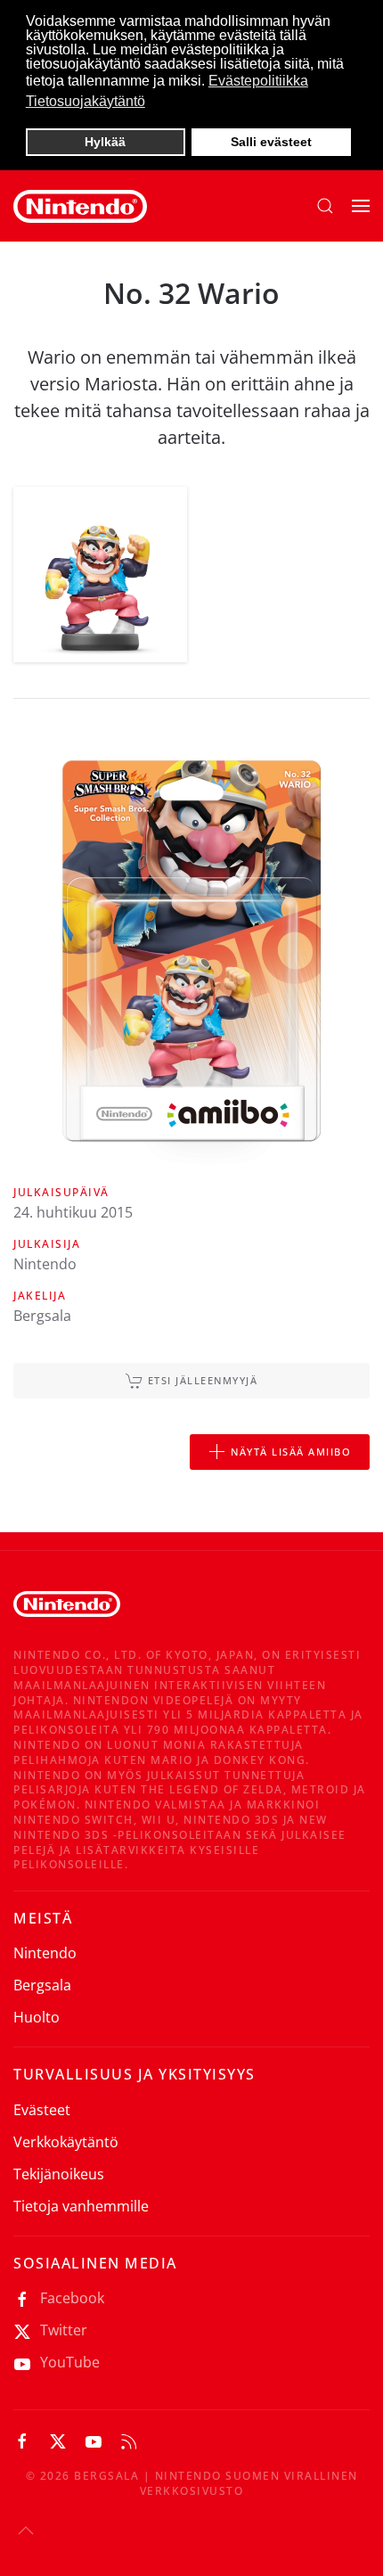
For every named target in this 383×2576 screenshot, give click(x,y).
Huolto (37, 2017)
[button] (325, 206)
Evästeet (42, 2110)
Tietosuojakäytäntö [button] (86, 101)
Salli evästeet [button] (271, 142)
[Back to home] (80, 206)
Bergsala (42, 1985)
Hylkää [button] (105, 142)
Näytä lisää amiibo (291, 1452)
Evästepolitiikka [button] (258, 81)
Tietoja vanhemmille (81, 2206)
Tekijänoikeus (59, 2174)
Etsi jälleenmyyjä (203, 1380)
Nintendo (45, 1953)
